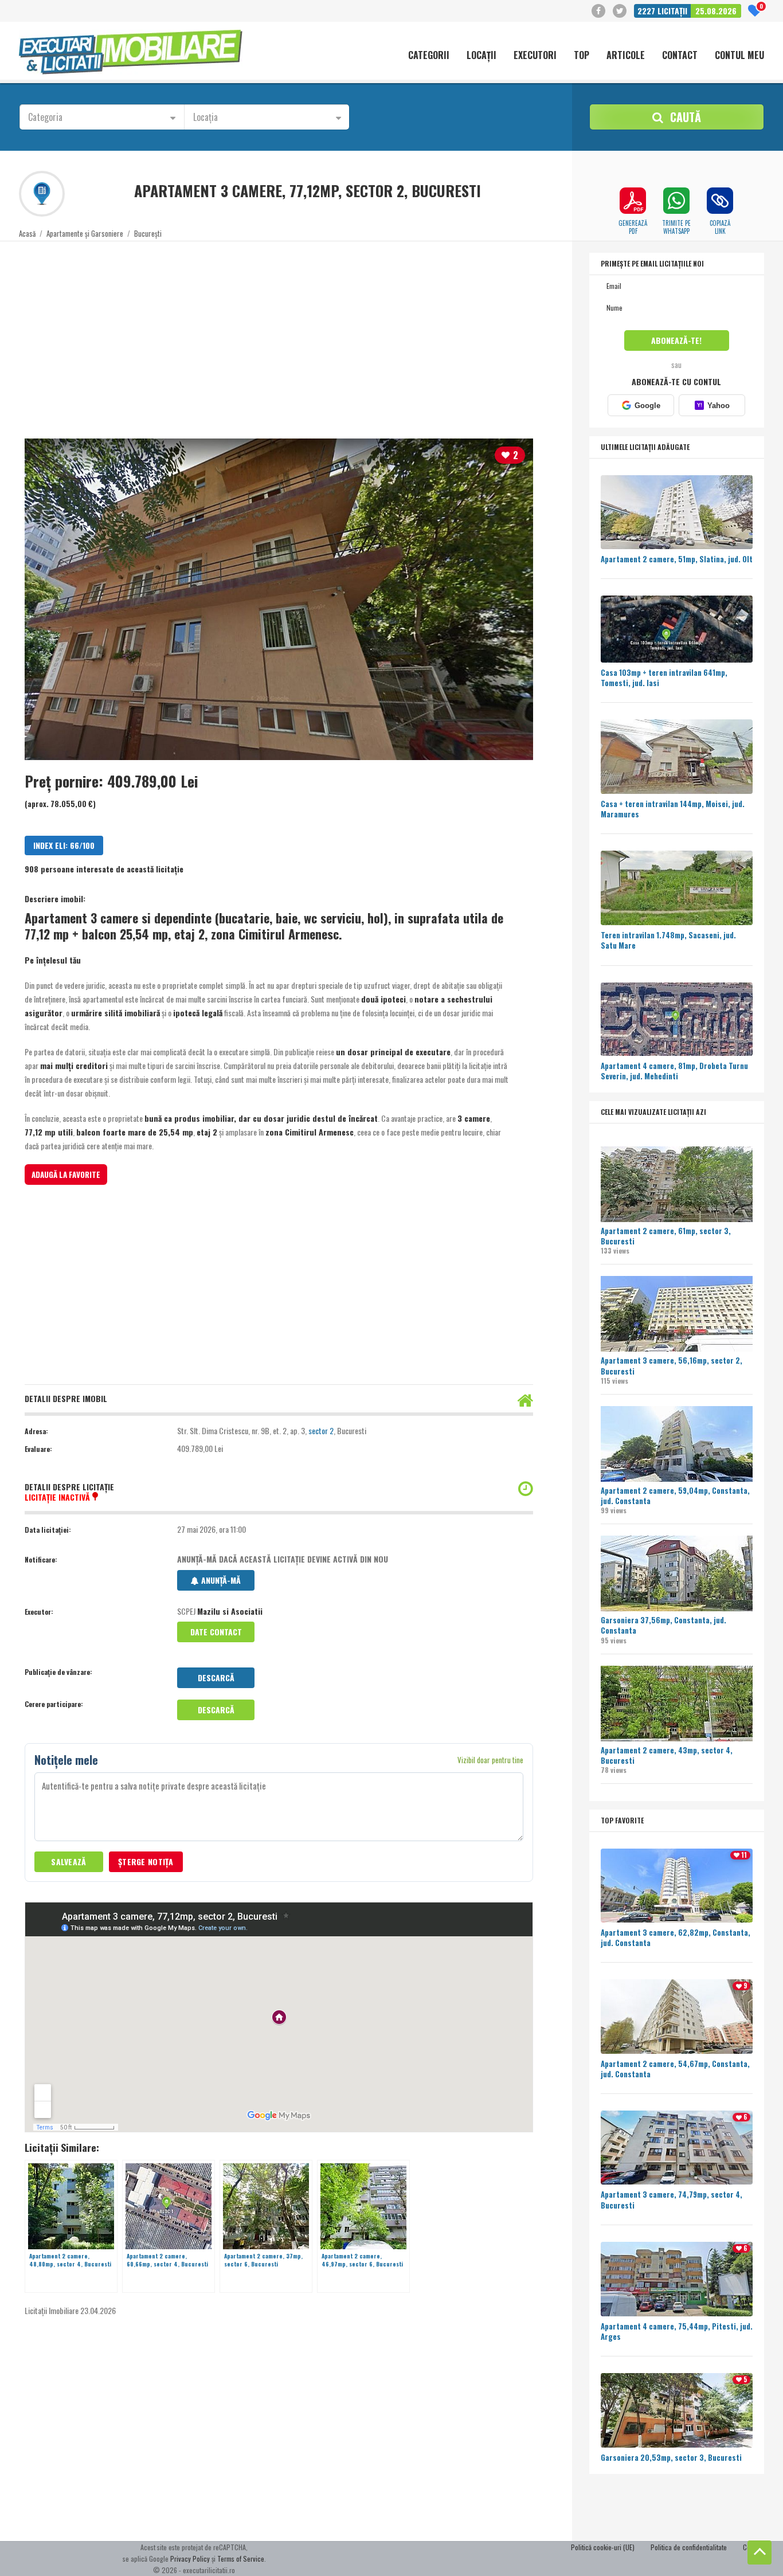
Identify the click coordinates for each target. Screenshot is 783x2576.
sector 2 (321, 1430)
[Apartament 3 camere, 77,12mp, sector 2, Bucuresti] (279, 599)
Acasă (27, 233)
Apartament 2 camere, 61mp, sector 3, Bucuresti (666, 1236)
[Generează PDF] (633, 201)
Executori (535, 56)
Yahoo (713, 406)
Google (647, 406)
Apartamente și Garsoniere (85, 233)
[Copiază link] (720, 201)
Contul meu (739, 56)
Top (582, 56)
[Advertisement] (363, 333)
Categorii (429, 56)
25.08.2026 (716, 11)
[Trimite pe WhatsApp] (676, 201)
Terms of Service (241, 2559)
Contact (680, 56)
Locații (481, 56)
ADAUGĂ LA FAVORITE (66, 1175)
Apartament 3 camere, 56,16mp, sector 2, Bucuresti (672, 1365)
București (148, 233)
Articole (626, 56)
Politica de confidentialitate (689, 2547)
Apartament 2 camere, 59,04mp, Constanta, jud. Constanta (675, 1496)
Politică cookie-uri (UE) (603, 2547)
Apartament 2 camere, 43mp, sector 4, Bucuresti (667, 1755)
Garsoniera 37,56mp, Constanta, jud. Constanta (663, 1625)
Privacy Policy (190, 2559)
